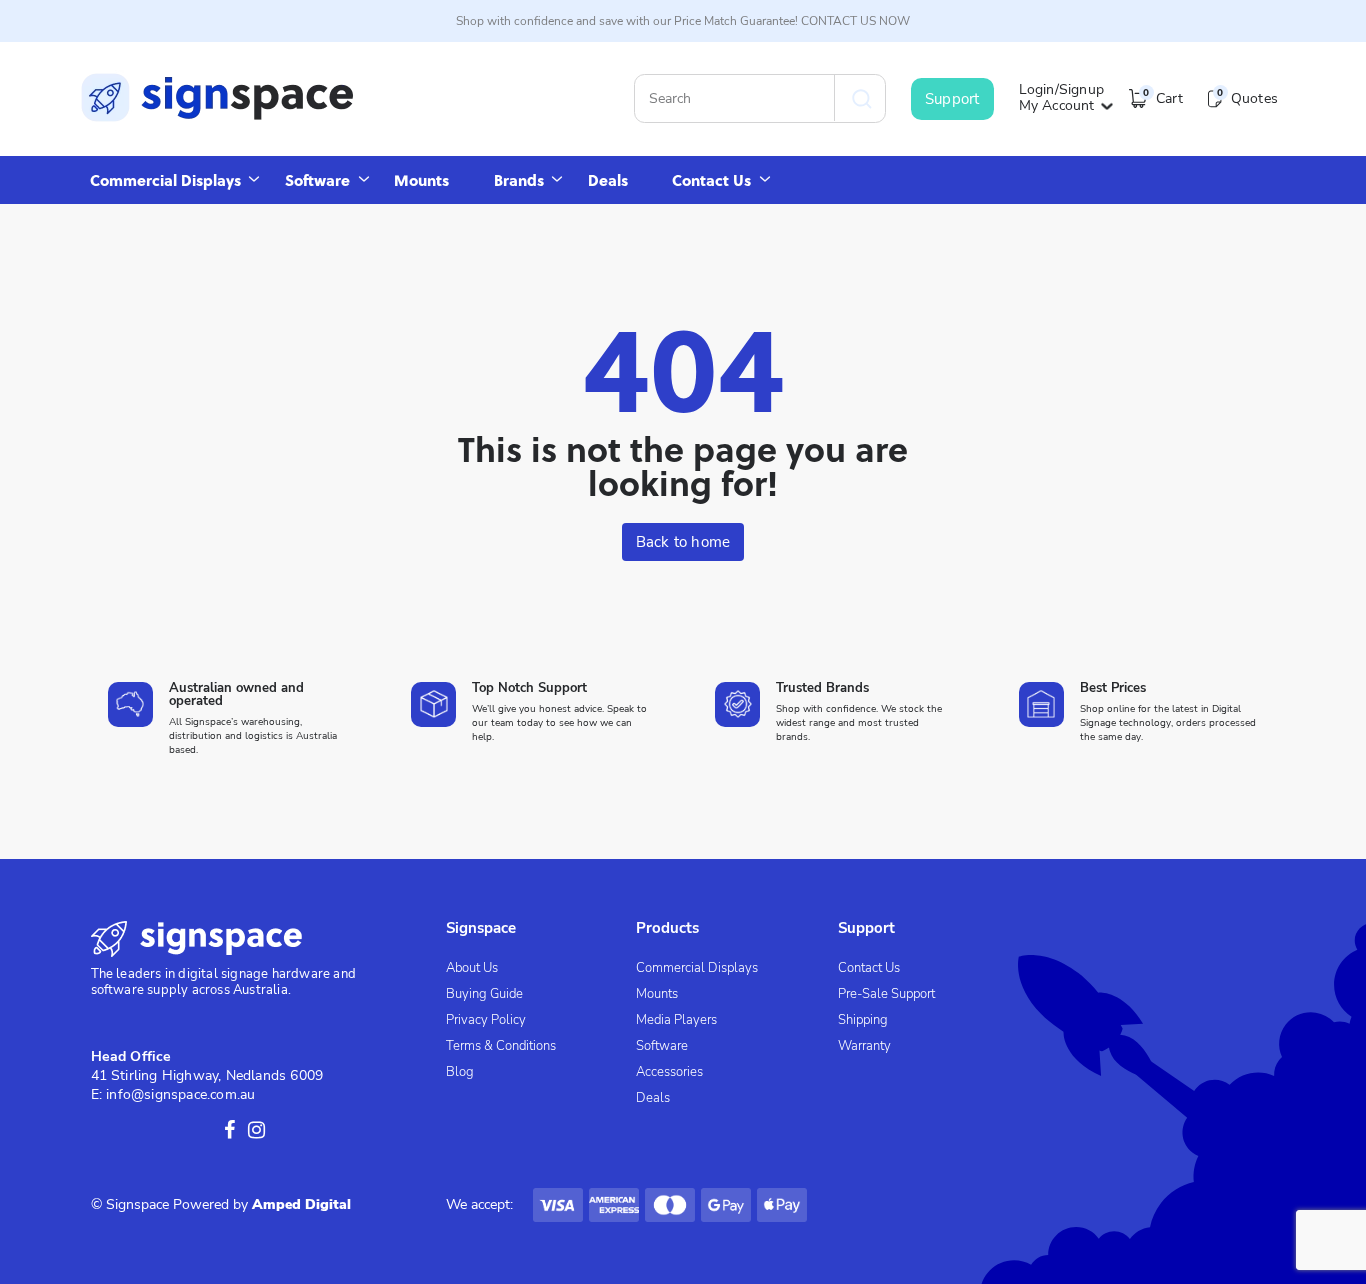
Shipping (863, 1020)
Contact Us (711, 180)
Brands (519, 180)
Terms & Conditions (501, 1046)
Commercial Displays (165, 180)
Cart (1162, 98)
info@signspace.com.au (180, 1094)
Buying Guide (484, 994)
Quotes (1247, 98)
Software (317, 180)
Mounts (421, 180)
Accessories (669, 1072)
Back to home (683, 542)
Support (952, 99)
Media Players (676, 1020)
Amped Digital (301, 1204)
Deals (608, 180)
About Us (472, 968)
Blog (460, 1072)
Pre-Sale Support (886, 994)
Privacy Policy (486, 1020)
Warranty (864, 1046)
